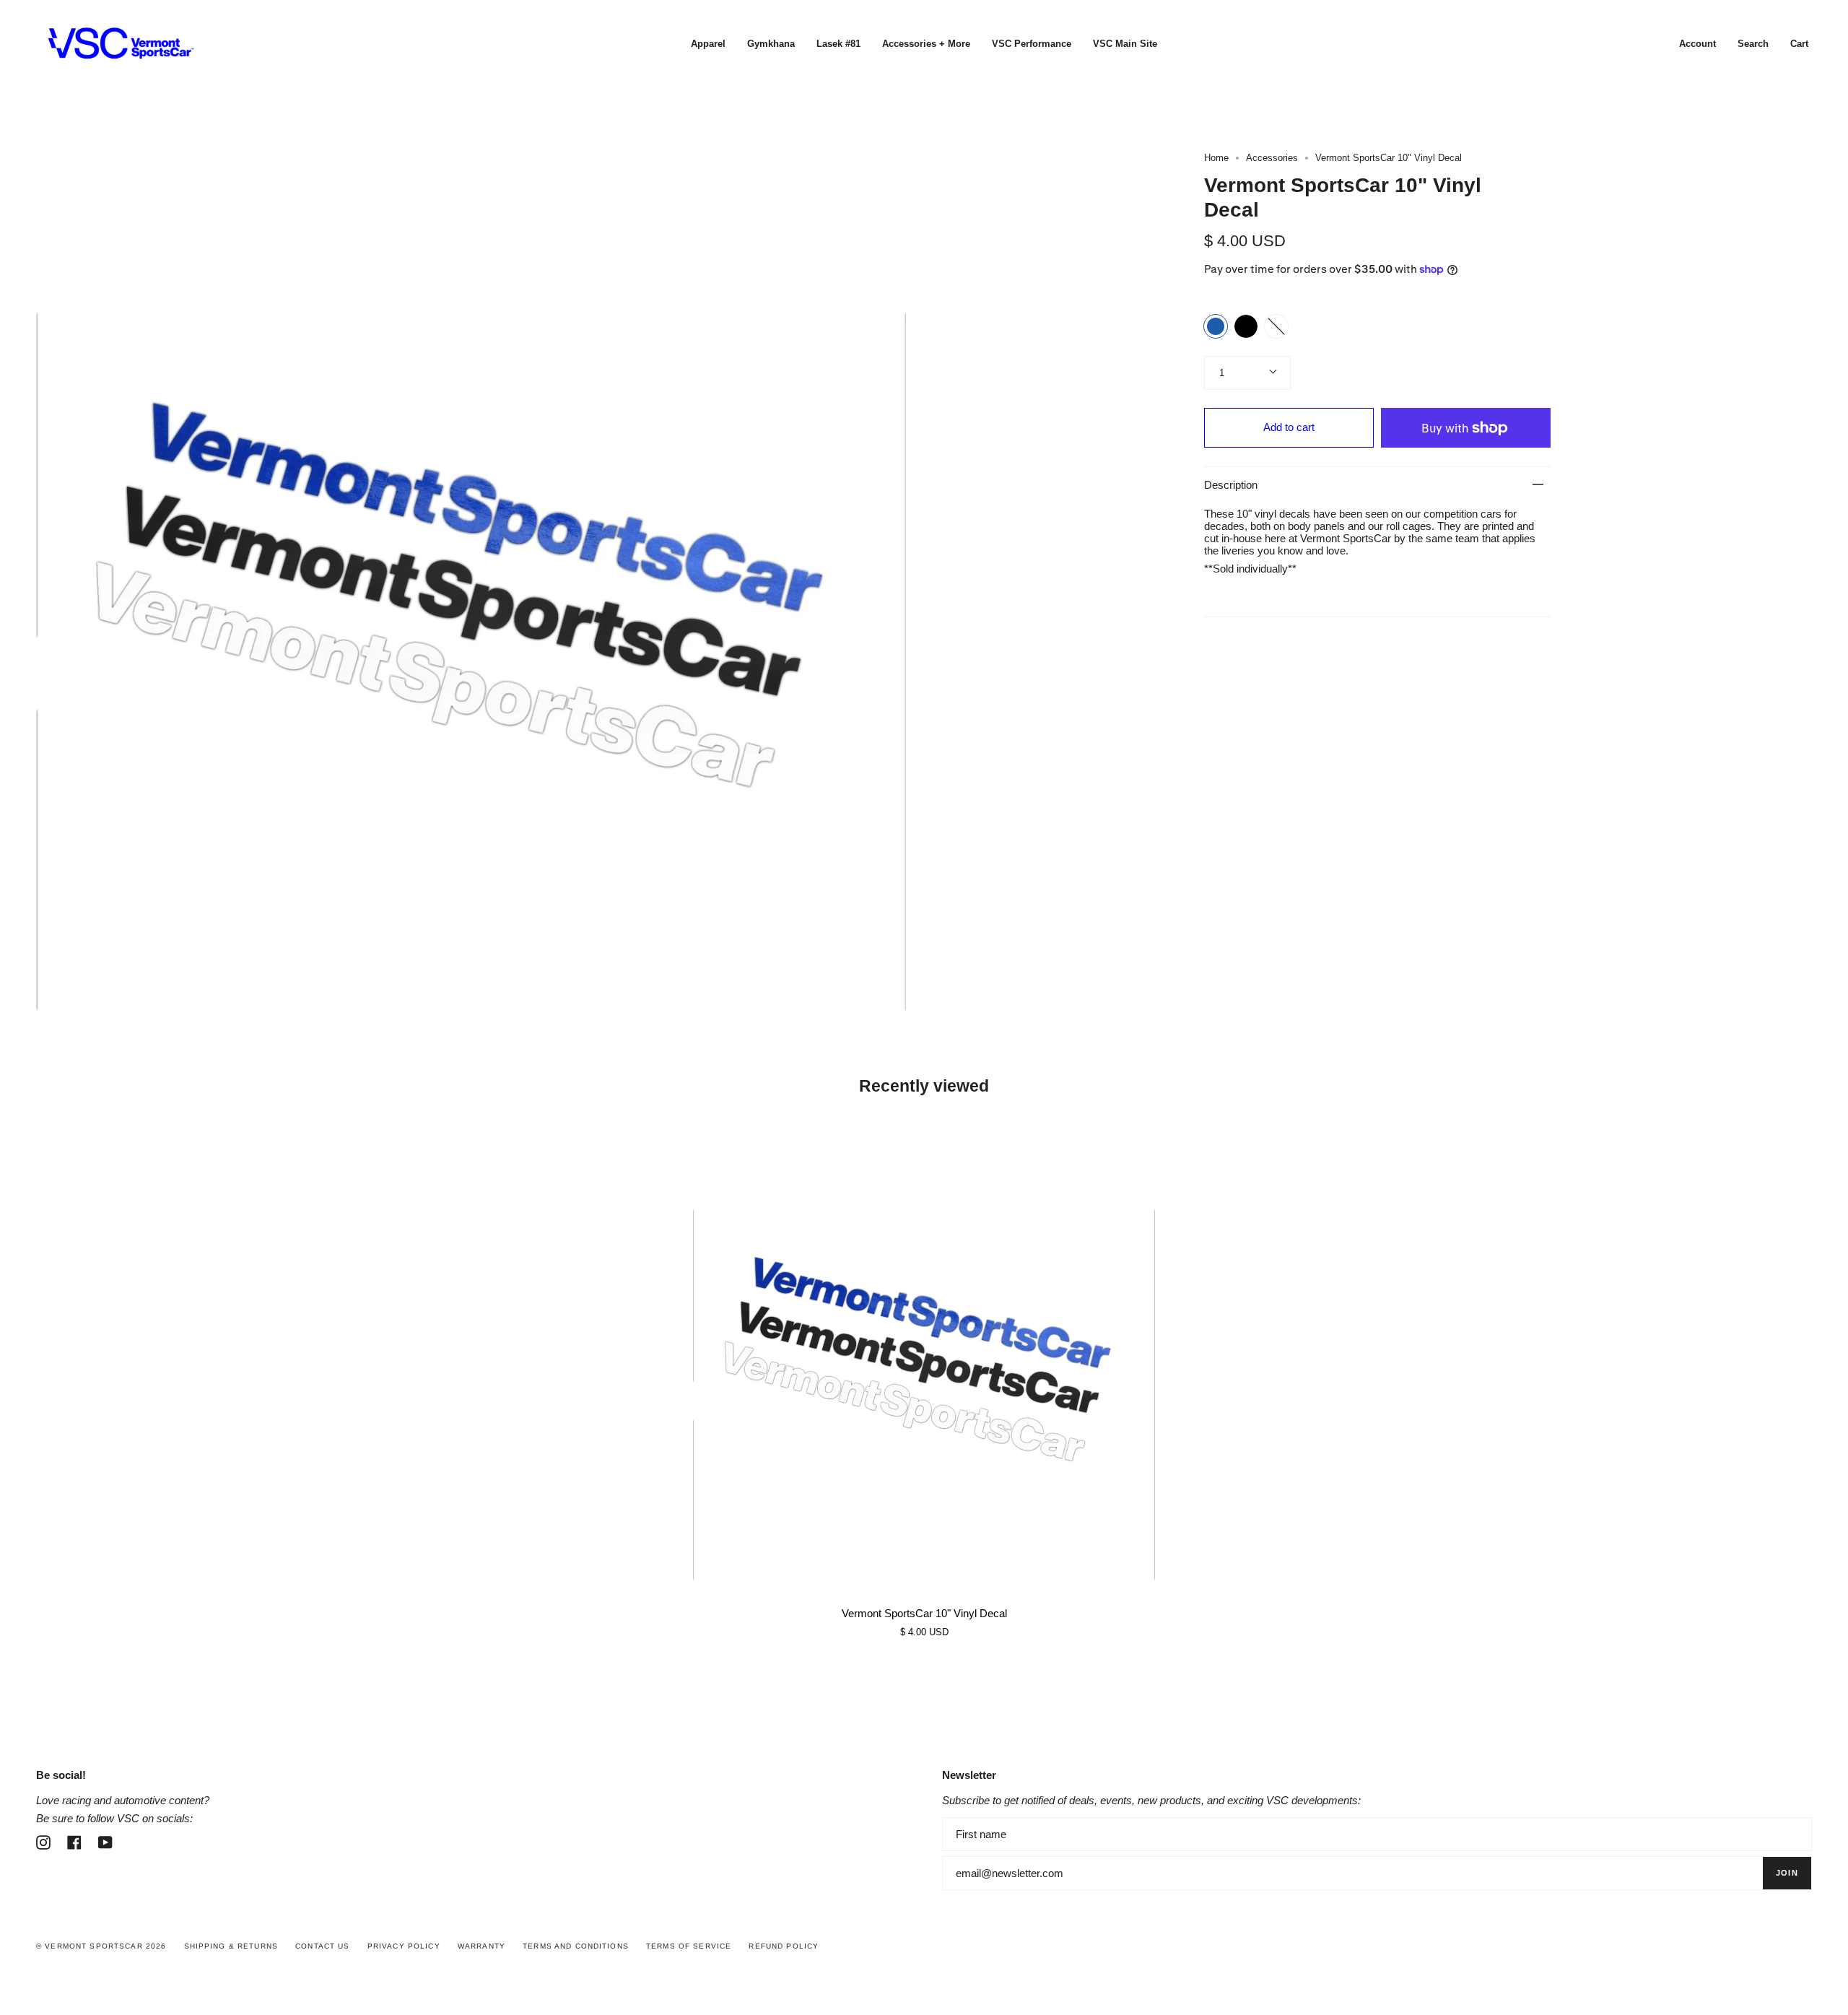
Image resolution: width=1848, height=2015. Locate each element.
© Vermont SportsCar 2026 (101, 1946)
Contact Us (322, 1946)
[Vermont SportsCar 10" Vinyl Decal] (924, 1355)
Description (1231, 485)
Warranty (481, 1946)
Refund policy (784, 1946)
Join (1787, 1873)
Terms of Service (689, 1946)
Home (1216, 158)
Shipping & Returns (231, 1946)
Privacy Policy (404, 1946)
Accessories (1272, 158)
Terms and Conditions (576, 1946)
